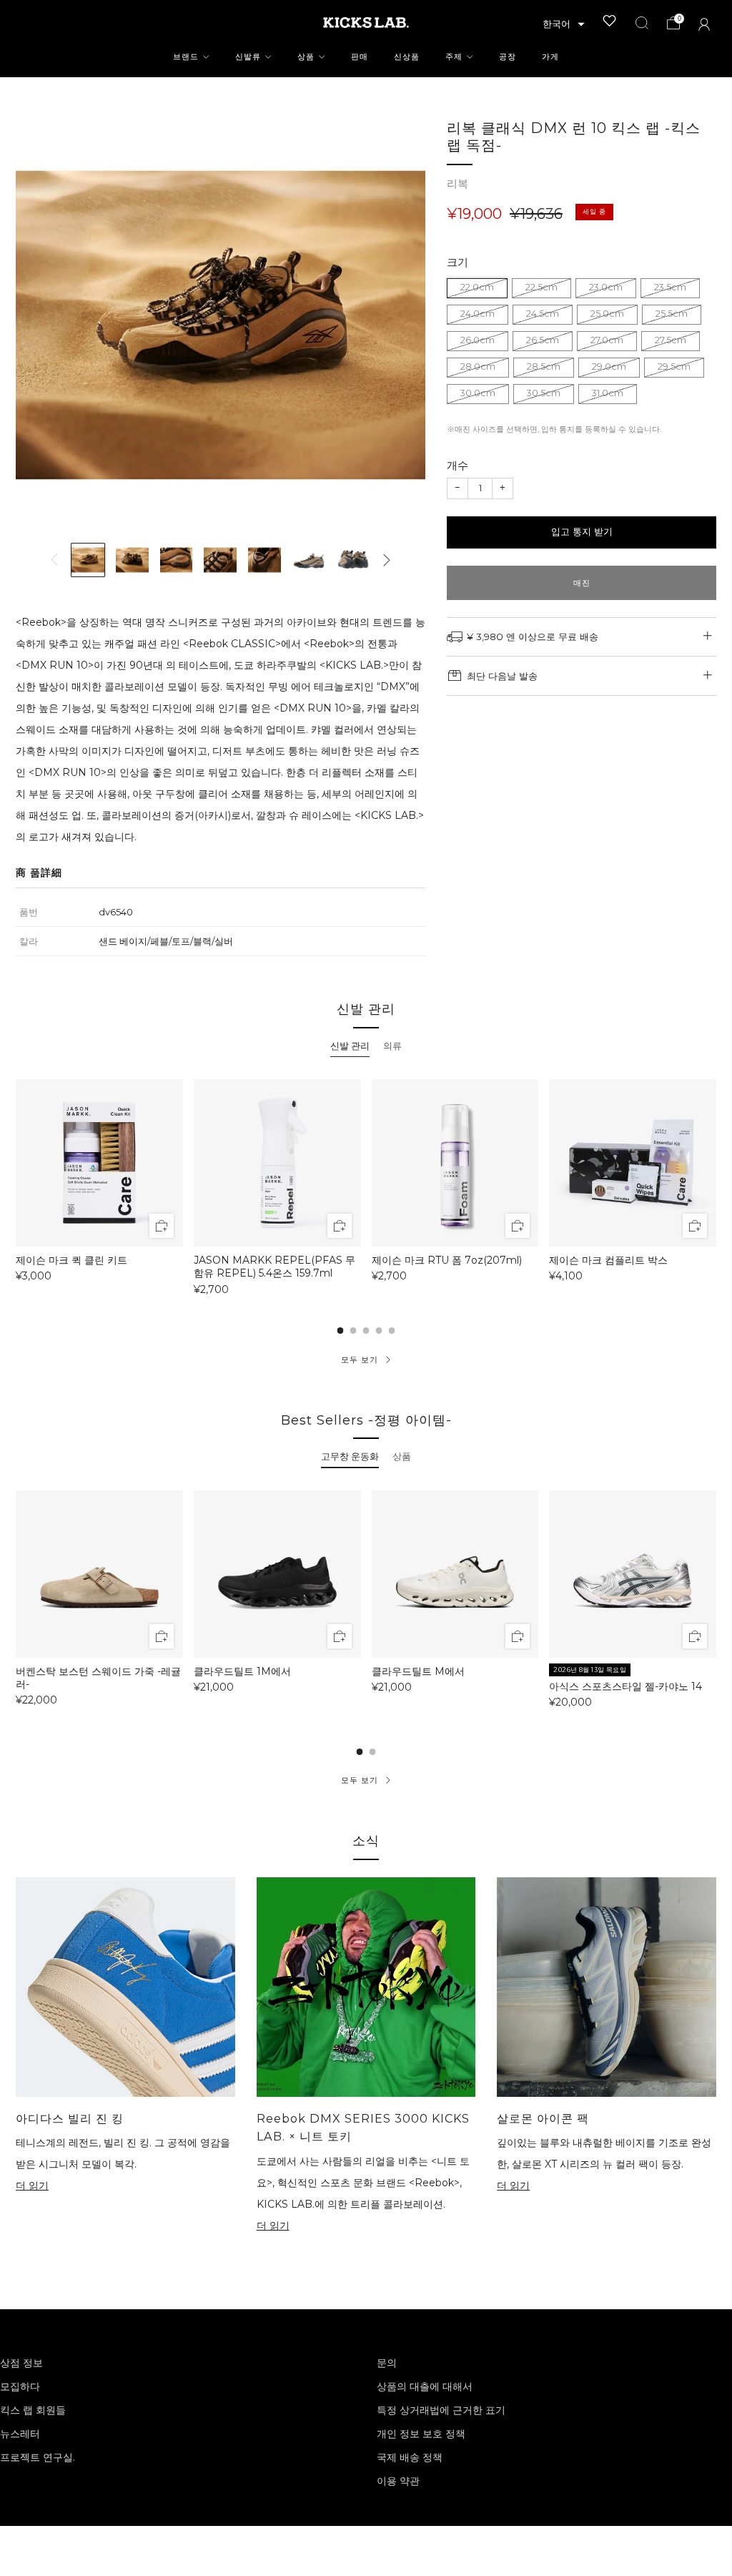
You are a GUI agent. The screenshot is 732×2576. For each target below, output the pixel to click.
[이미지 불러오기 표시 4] (220, 560)
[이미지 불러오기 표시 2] (132, 560)
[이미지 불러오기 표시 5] (264, 560)
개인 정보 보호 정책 (421, 2434)
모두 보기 (360, 1360)
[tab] (350, 1046)
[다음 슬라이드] (387, 560)
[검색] (642, 23)
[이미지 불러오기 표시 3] (177, 560)
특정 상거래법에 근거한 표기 (441, 2410)
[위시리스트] (610, 21)
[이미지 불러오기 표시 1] (88, 560)
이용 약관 (398, 2481)
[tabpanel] (366, 1186)
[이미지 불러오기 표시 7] (353, 560)
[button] (564, 24)
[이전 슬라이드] (54, 560)
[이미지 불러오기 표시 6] (309, 560)
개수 (457, 465)
